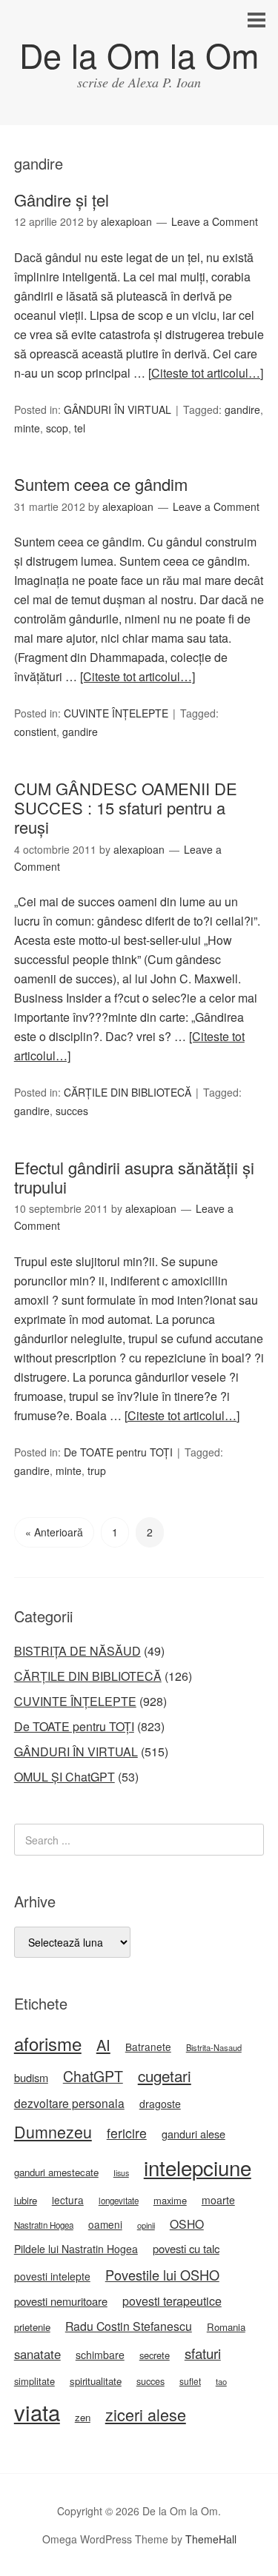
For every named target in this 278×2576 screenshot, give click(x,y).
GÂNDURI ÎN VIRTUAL (118, 409)
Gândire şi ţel (62, 200)
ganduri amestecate (56, 2172)
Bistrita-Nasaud (214, 2047)
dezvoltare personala (69, 2103)
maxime (170, 2200)
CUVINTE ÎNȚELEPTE (116, 713)
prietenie (32, 2327)
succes (72, 1111)
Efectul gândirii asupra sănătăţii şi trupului (134, 1177)
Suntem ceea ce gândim (101, 484)
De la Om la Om (139, 54)
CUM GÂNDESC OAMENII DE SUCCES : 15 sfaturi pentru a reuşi (126, 808)
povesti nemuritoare (61, 2301)
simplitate (34, 2381)
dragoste (160, 2104)
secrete (155, 2355)
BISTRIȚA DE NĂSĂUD (77, 1651)
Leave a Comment (215, 221)
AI (103, 2045)
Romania (226, 2327)
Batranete (148, 2047)
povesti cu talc (186, 2248)
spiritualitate (96, 2381)
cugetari (165, 2075)
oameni (105, 2224)
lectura (68, 2200)
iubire (26, 2200)
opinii (146, 2225)
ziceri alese (146, 2414)
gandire (242, 409)
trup (97, 1471)
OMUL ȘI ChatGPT (64, 1777)
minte (27, 428)
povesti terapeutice (172, 2301)
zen (83, 2417)
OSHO (187, 2224)
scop (57, 428)
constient (35, 732)
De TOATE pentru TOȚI (118, 1452)
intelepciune (198, 2167)
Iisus (121, 2173)
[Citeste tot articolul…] (206, 373)
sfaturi (203, 2353)
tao (221, 2381)
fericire (127, 2133)
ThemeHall (211, 2539)
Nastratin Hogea (44, 2225)
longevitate (119, 2201)
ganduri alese (193, 2134)
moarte (218, 2200)
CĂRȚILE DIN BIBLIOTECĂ (128, 1092)
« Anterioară (54, 1532)
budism (31, 2077)
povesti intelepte (52, 2276)
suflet (190, 2381)
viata (37, 2412)
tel (80, 428)
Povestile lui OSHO (162, 2275)
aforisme (48, 2043)
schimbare (100, 2355)
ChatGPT (93, 2076)
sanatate (37, 2354)
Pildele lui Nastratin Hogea (76, 2249)
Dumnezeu (53, 2131)
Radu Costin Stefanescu (129, 2326)
